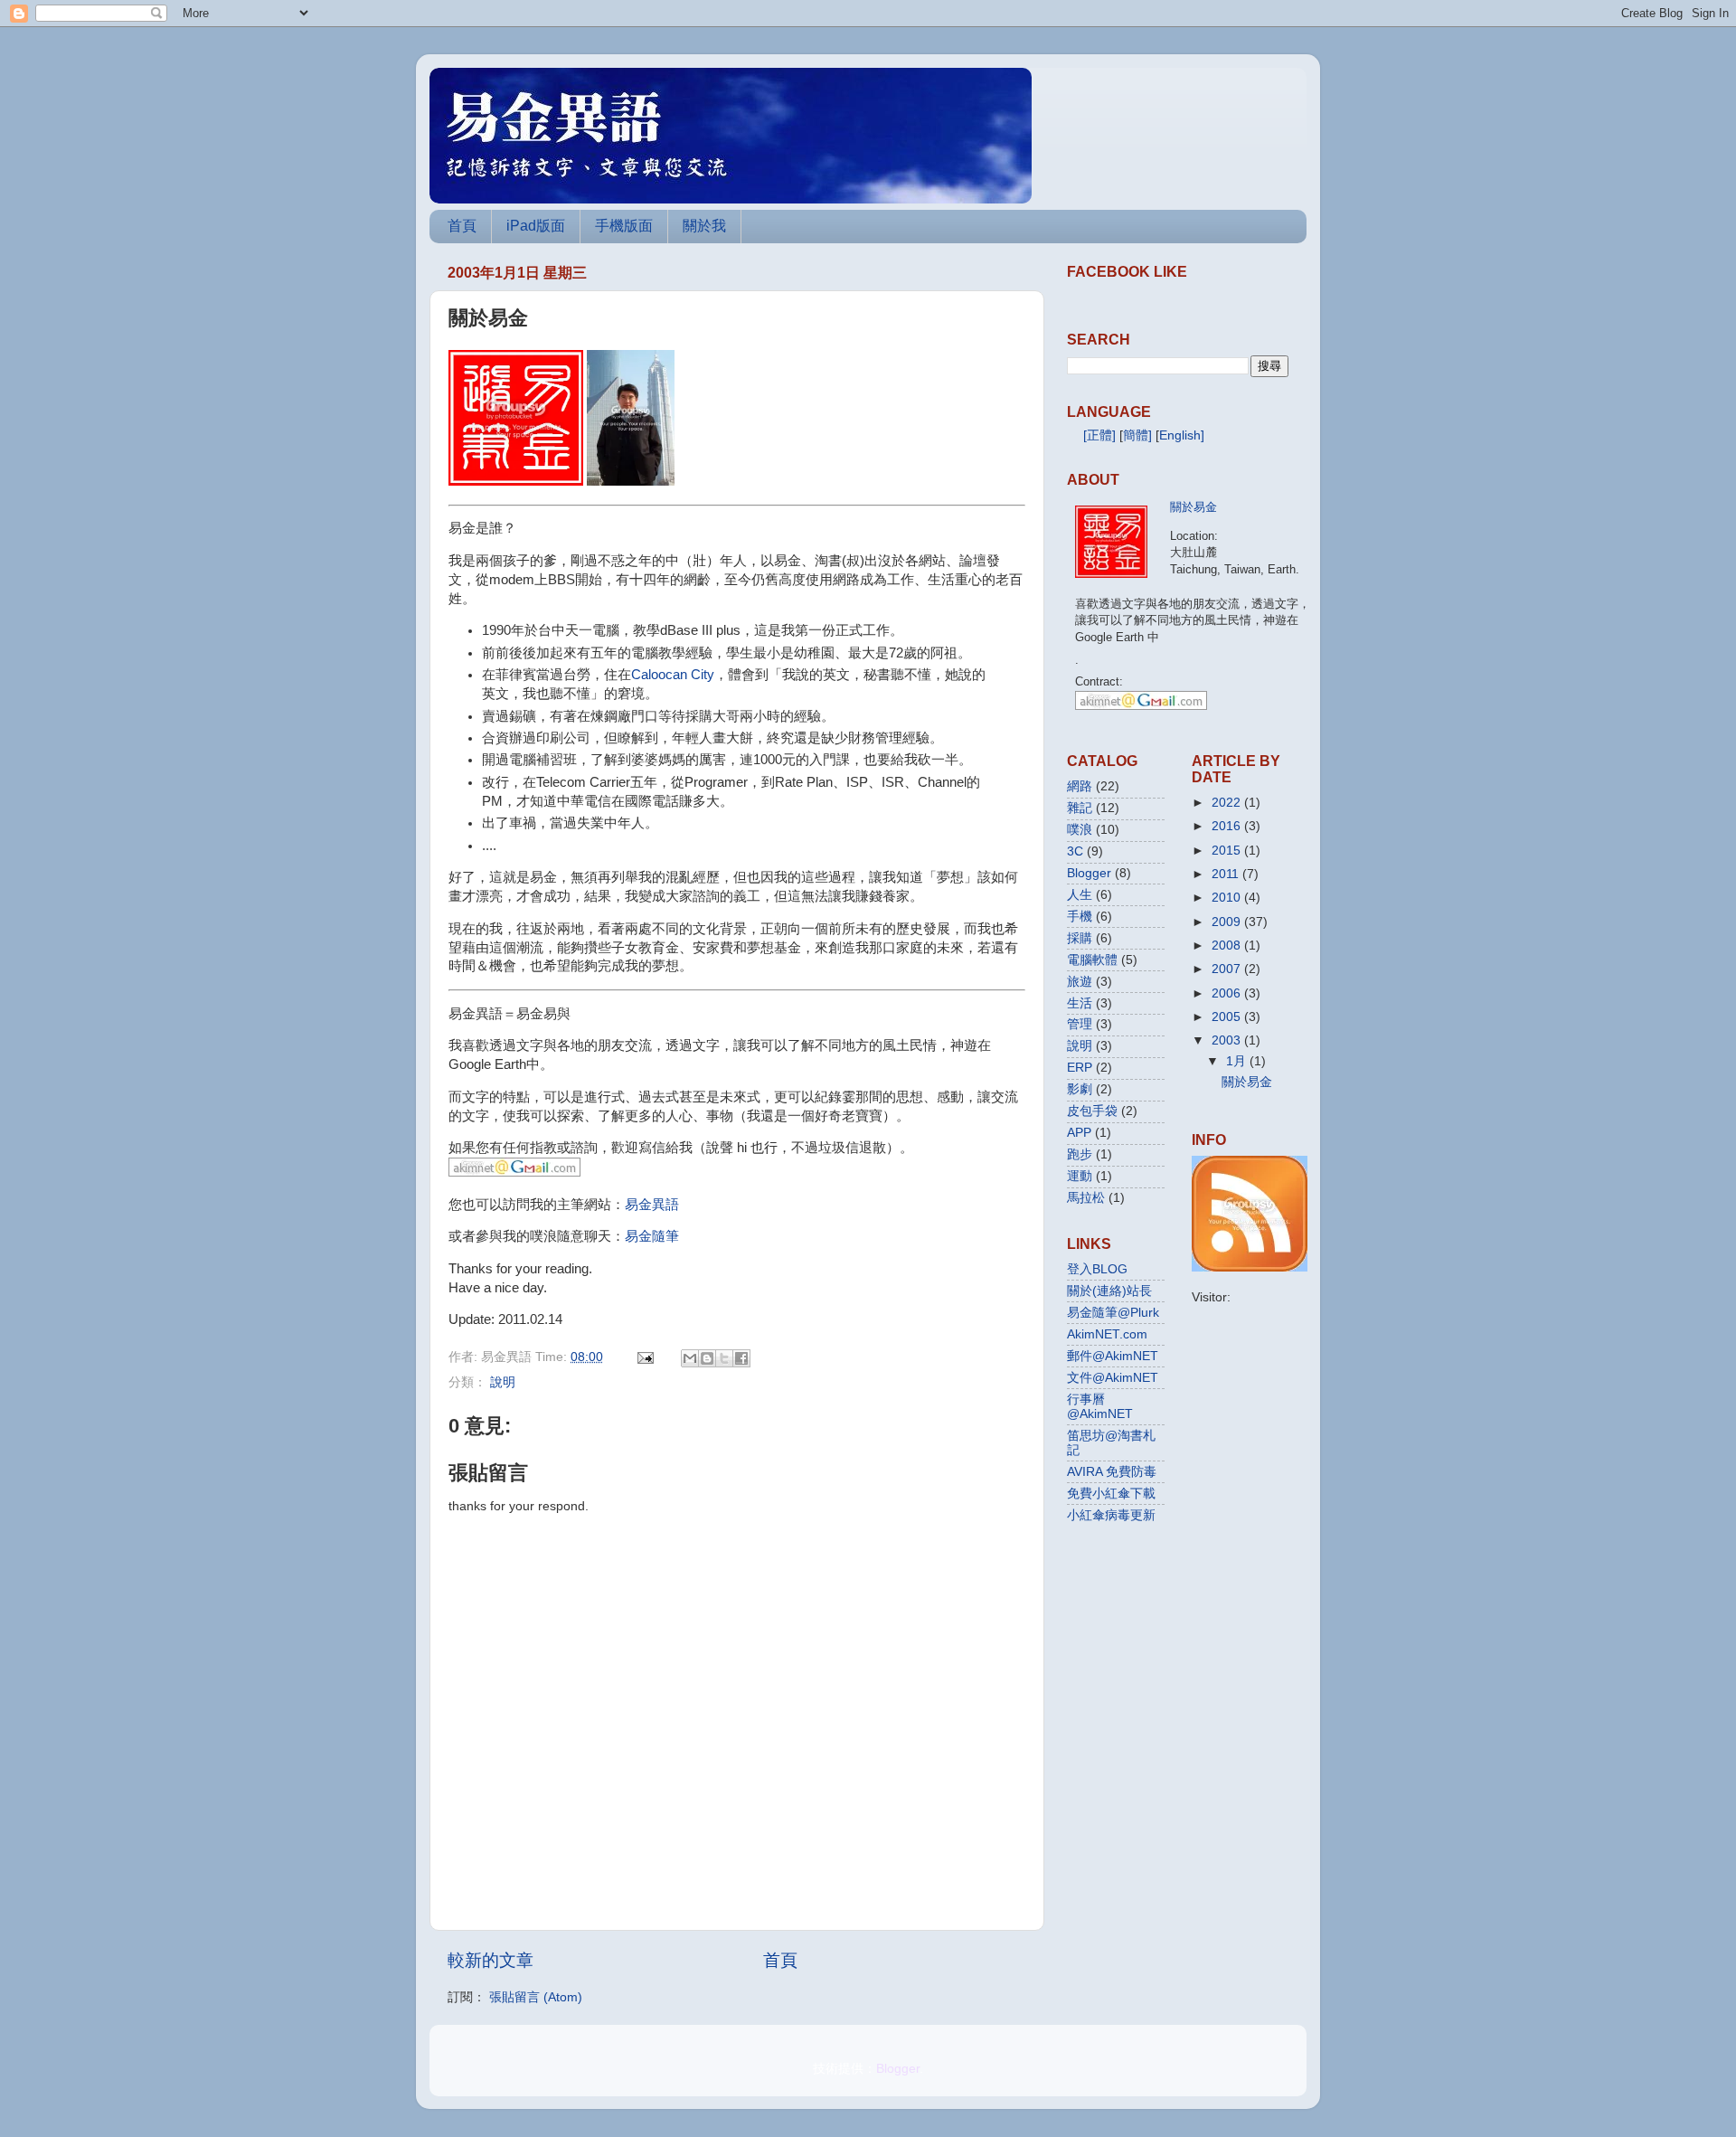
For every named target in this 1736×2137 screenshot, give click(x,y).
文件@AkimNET (1113, 1378)
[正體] (1099, 435)
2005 (1226, 1017)
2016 (1226, 826)
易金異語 (652, 1205)
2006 (1226, 993)
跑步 (1080, 1154)
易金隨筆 (652, 1236)
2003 (1226, 1040)
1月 (1236, 1061)
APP (1079, 1133)
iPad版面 (536, 226)
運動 (1080, 1176)
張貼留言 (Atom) (536, 1997)
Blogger (1089, 873)
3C (1075, 851)
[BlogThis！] (707, 1358)
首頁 (462, 226)
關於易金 (1193, 507)
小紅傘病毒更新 (1111, 1515)
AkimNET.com (1107, 1334)
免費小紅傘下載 (1111, 1494)
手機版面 (624, 226)
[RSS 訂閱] (1250, 1267)
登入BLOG (1097, 1269)
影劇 (1080, 1089)
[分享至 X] (724, 1358)
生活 (1080, 1003)
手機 (1080, 917)
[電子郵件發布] (644, 1357)
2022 (1226, 803)
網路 (1080, 786)
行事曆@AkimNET (1100, 1407)
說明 (503, 1382)
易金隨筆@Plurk (1113, 1313)
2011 (1225, 874)
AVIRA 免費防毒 (1112, 1472)
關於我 (704, 226)
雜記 (1080, 808)
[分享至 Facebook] (741, 1358)
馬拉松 (1086, 1198)
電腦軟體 (1092, 960)
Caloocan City (673, 675)
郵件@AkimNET (1113, 1356)
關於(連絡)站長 (1109, 1291)
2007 (1226, 969)
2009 (1226, 922)
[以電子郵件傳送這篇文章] (690, 1358)
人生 (1080, 895)
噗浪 (1080, 830)
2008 (1226, 946)
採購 (1080, 938)
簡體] (1137, 435)
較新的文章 (491, 1960)
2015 (1226, 851)
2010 (1226, 898)
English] (1182, 435)
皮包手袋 (1092, 1111)
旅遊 (1080, 982)
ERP (1080, 1068)
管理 (1080, 1024)
